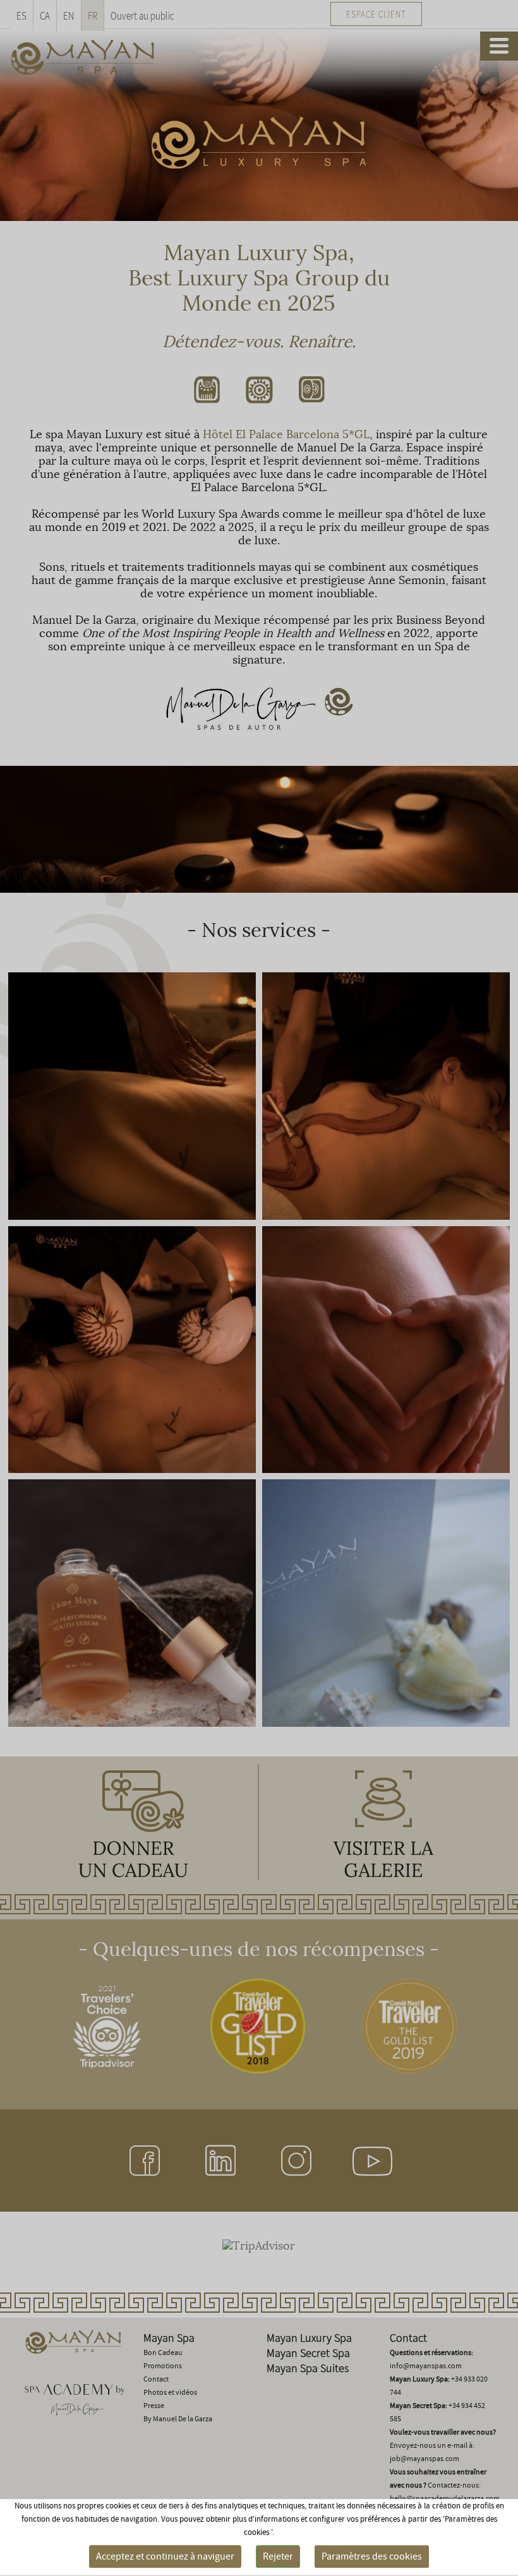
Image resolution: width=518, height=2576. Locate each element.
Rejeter (278, 2556)
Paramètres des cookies (372, 2556)
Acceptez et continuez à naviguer (165, 2556)
